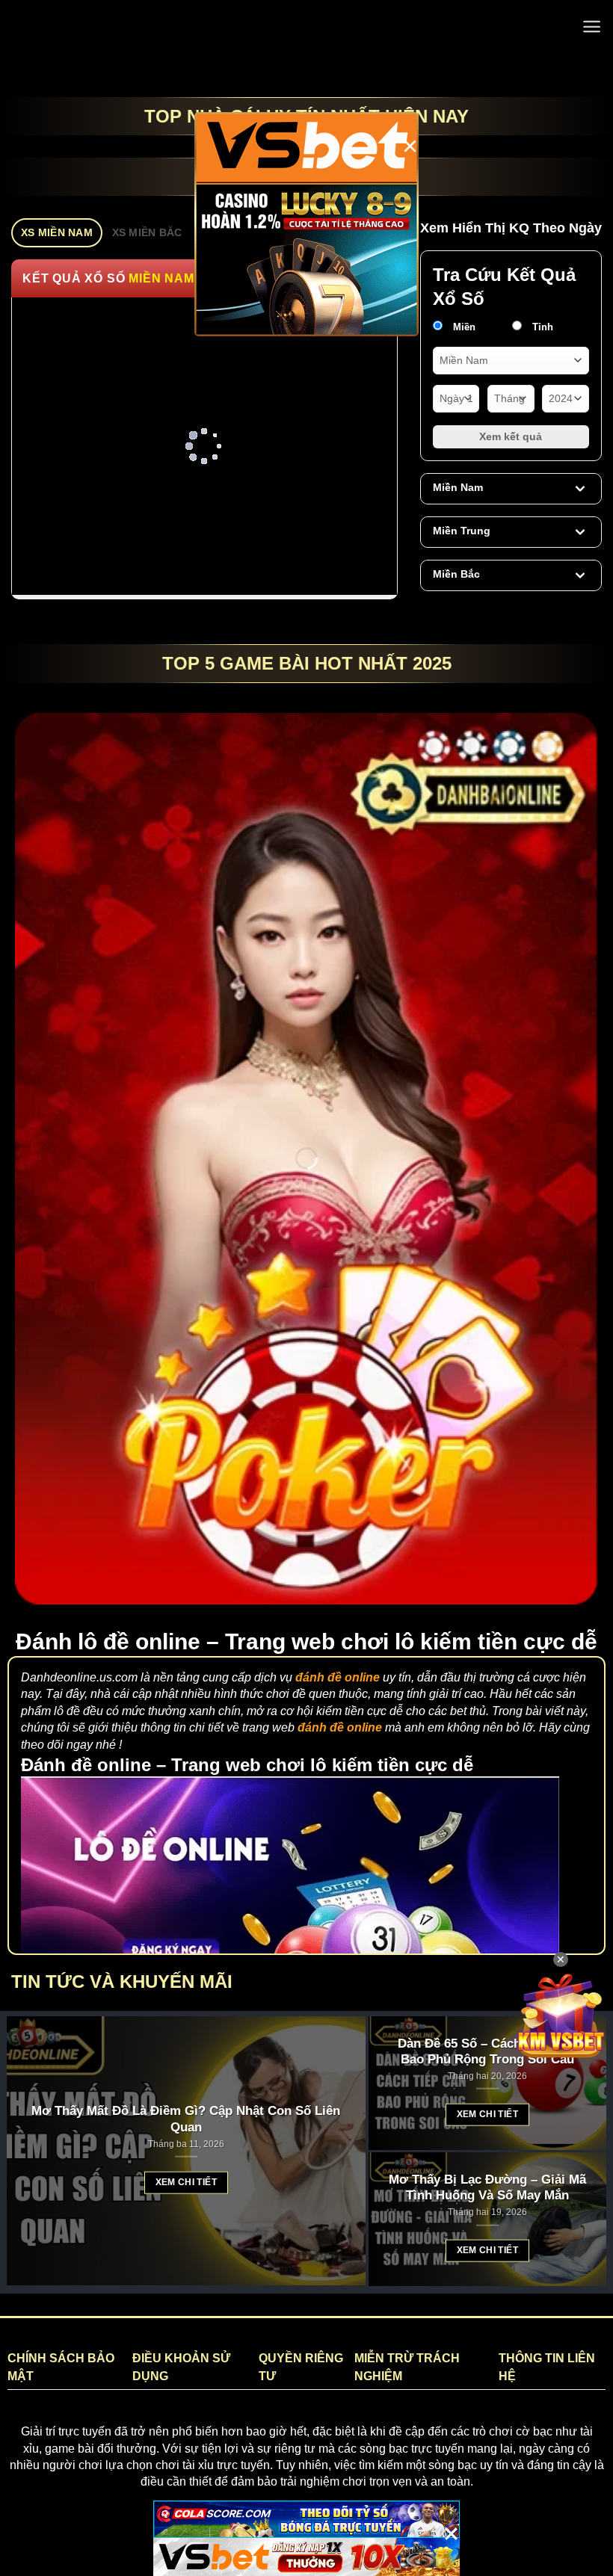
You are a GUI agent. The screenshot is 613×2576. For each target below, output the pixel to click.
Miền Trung (462, 531)
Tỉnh (541, 327)
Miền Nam (458, 487)
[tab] (57, 233)
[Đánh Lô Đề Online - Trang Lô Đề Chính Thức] (307, 26)
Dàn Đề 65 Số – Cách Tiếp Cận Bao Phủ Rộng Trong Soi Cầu (487, 2051)
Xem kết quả (511, 436)
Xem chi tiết (186, 2182)
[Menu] (592, 27)
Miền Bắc (456, 574)
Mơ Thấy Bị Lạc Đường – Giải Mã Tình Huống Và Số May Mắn (487, 2187)
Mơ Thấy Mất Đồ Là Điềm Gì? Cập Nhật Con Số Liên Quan (186, 2119)
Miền (463, 327)
